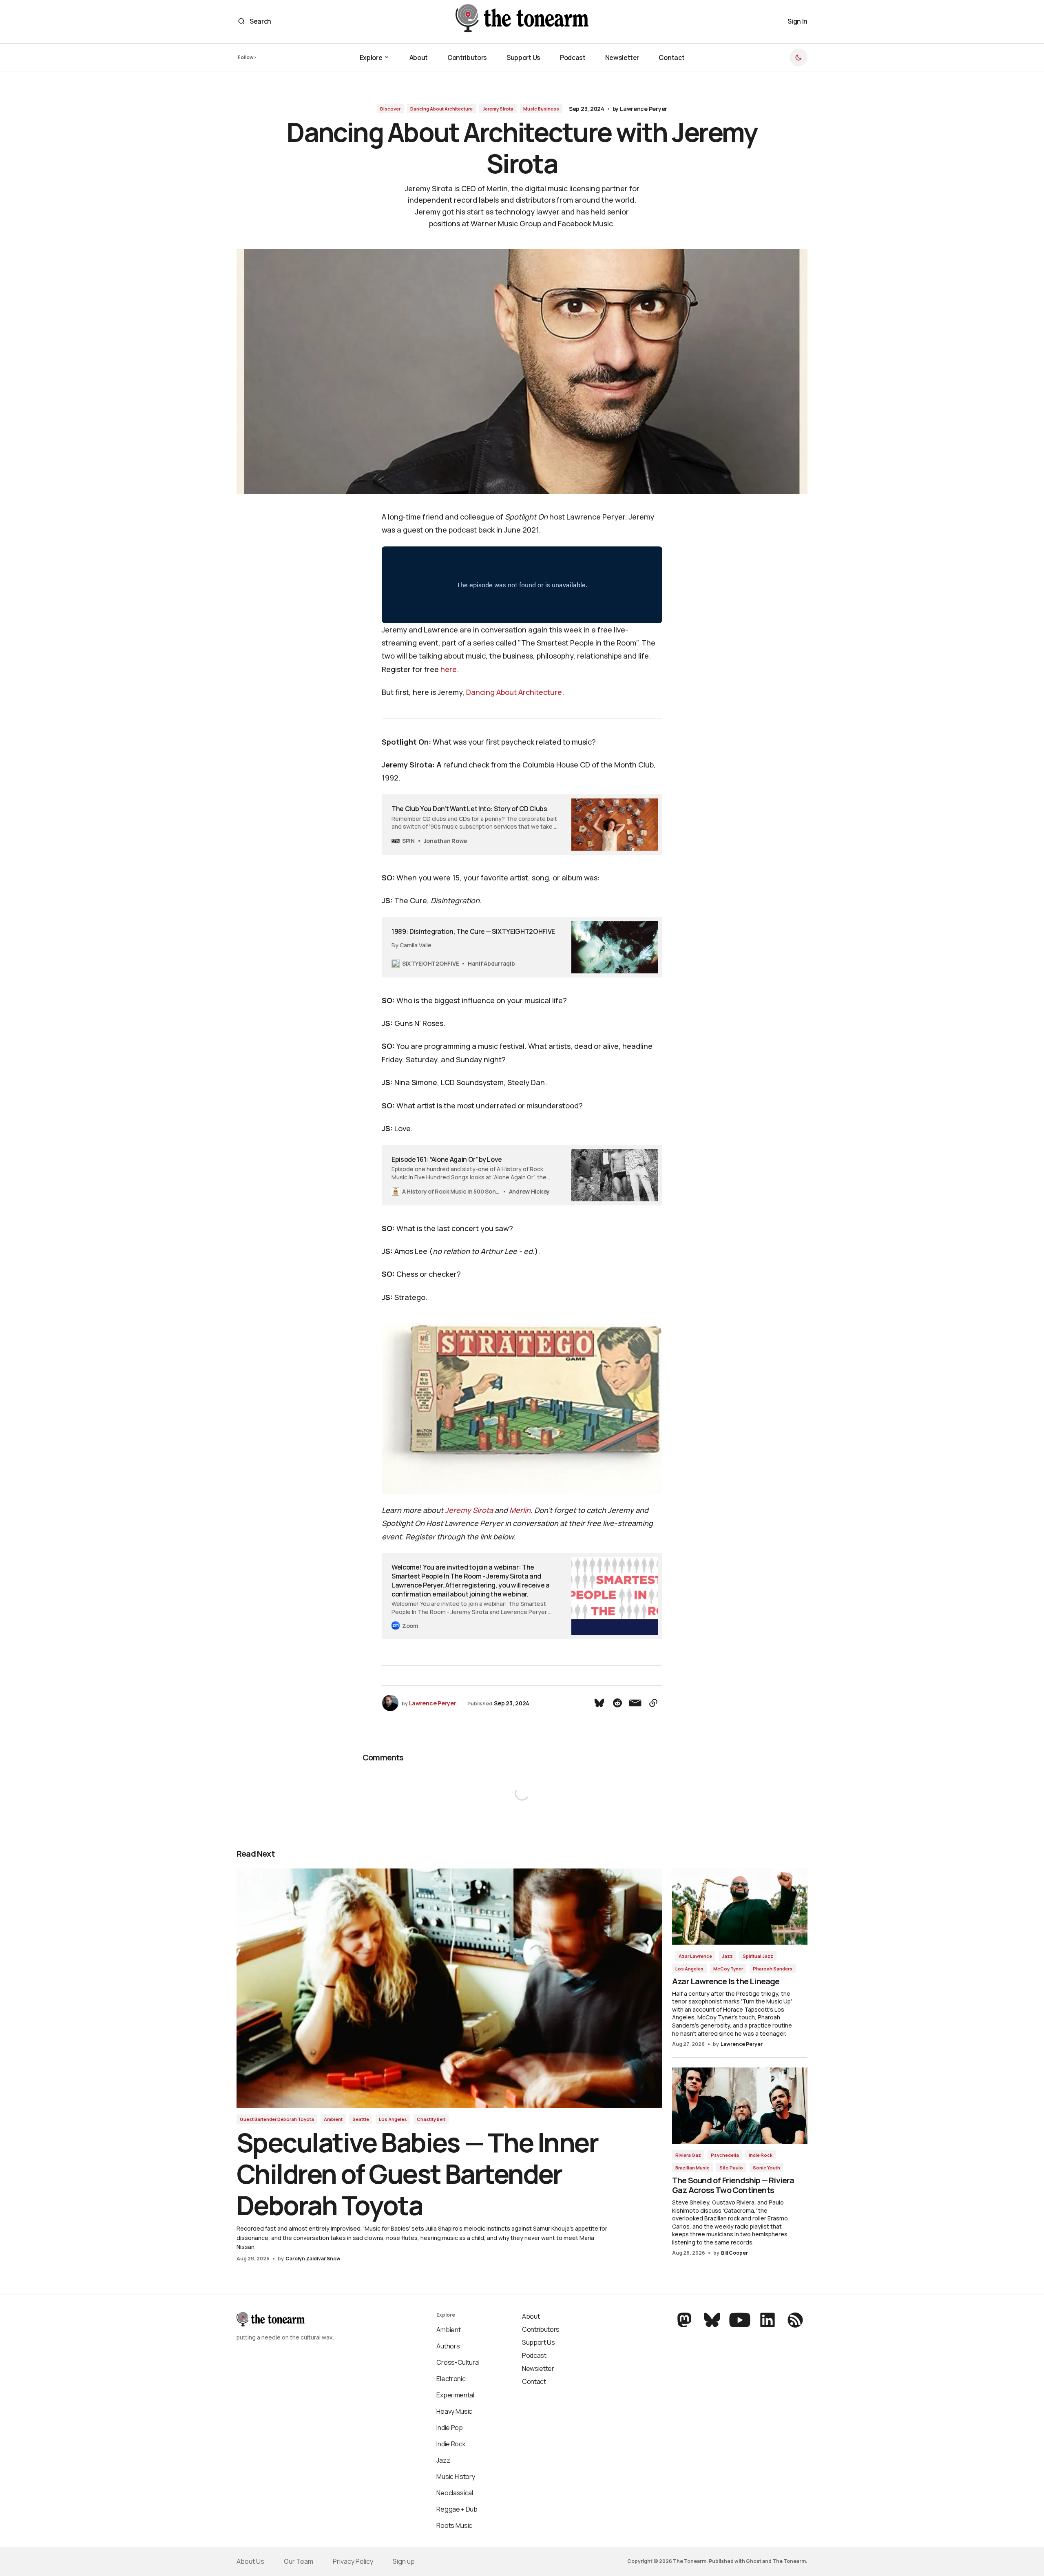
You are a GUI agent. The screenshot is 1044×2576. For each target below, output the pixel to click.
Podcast (534, 2355)
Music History (456, 2476)
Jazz (727, 1956)
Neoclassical (455, 2493)
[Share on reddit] (617, 1703)
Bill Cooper (734, 2253)
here (449, 669)
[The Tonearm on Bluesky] (712, 2320)
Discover (390, 109)
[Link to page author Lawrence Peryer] (390, 1703)
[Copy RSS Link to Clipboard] (794, 2320)
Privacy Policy (353, 2561)
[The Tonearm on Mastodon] (685, 2320)
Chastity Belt (431, 2119)
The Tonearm (789, 2561)
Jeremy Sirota (498, 109)
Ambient (333, 2119)
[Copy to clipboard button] (653, 1703)
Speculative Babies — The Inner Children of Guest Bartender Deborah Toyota (417, 2174)
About (531, 2316)
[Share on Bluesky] (599, 1703)
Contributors (541, 2329)
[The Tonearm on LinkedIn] (768, 2320)
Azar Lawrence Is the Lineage (726, 1981)
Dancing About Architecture (441, 109)
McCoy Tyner (728, 1969)
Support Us (539, 2342)
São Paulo (731, 2168)
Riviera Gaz (688, 2155)
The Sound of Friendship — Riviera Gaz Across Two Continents (733, 2185)
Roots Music (454, 2525)
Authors (448, 2346)
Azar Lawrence (695, 1956)
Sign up (404, 2561)
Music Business (541, 109)
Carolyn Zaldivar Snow (313, 2259)
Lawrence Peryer (644, 109)
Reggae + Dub (457, 2509)
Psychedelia (725, 2155)
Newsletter (538, 2368)
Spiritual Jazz (758, 1956)
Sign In (797, 21)
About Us (250, 2561)
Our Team (299, 2561)
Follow (246, 57)
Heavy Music (454, 2411)
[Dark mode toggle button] (798, 57)
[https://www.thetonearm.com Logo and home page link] (522, 21)
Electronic (451, 2379)
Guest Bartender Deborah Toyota (277, 2119)
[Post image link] (449, 1988)
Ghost (754, 2561)
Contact (534, 2381)
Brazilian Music (692, 2168)
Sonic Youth (766, 2168)
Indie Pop (449, 2428)
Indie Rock (761, 2155)
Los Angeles (393, 2119)
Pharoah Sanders (773, 1969)
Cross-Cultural (458, 2362)
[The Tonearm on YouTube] (740, 2320)
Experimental (455, 2395)
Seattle (361, 2119)
